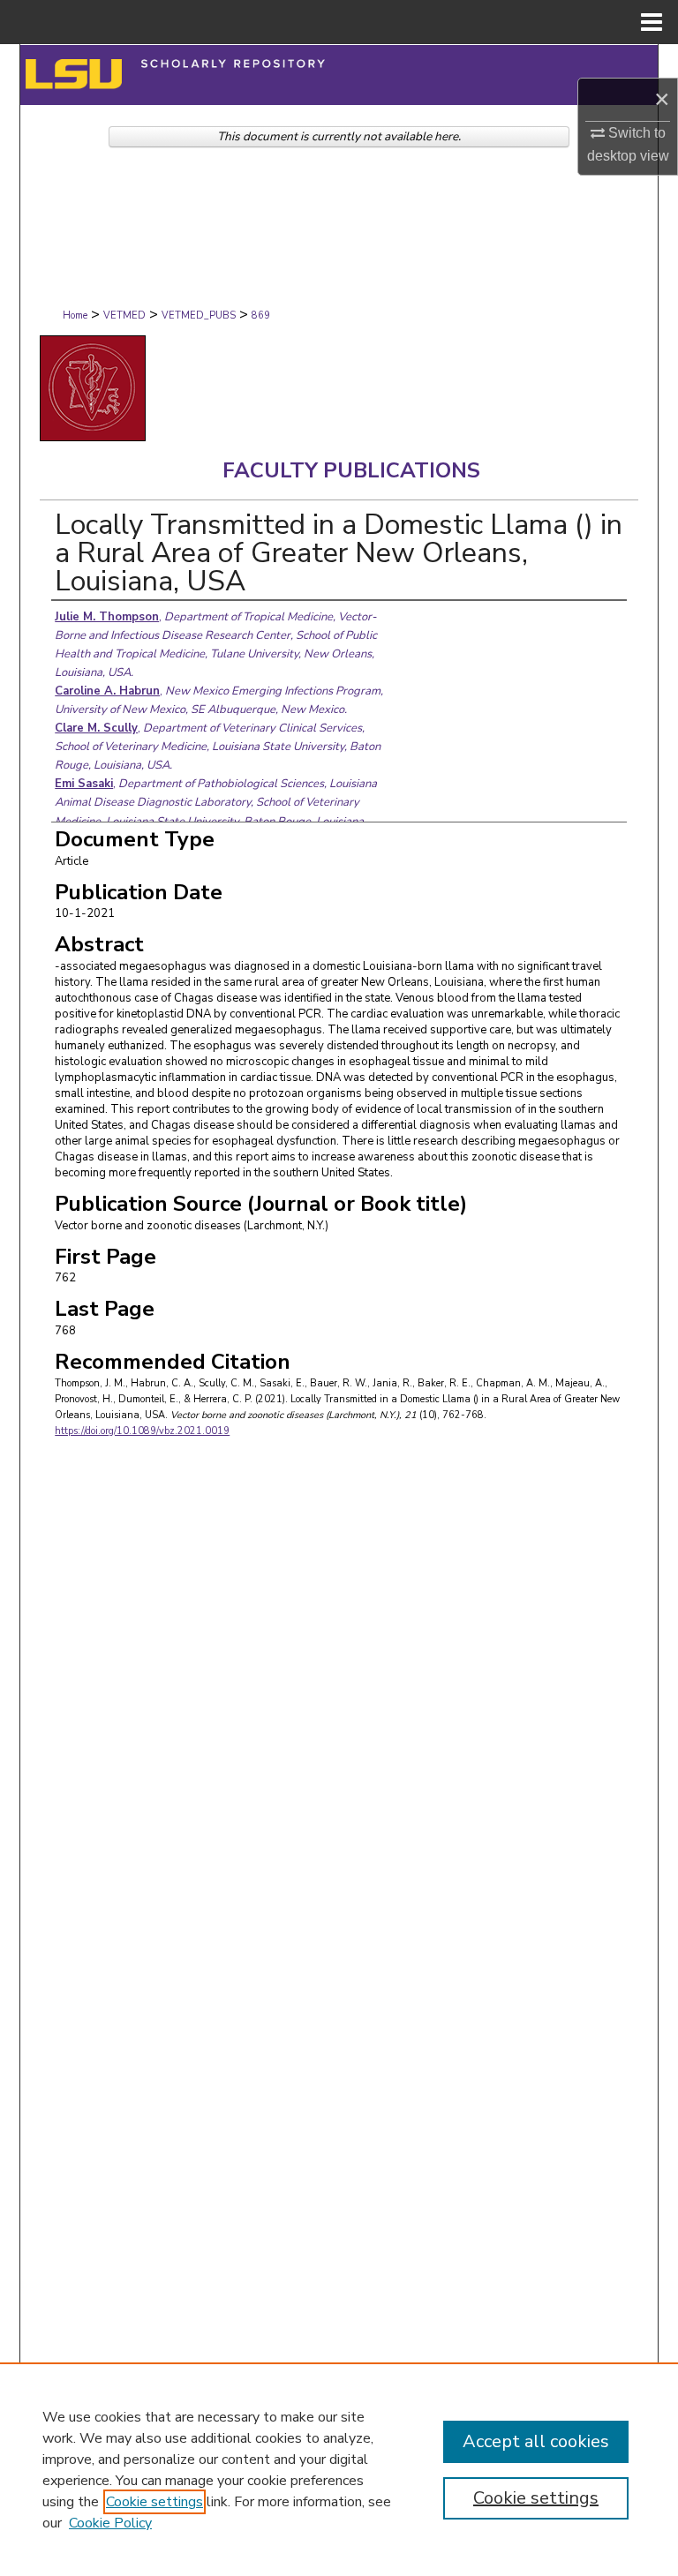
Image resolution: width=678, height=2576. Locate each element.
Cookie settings (154, 2502)
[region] (339, 2469)
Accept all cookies (536, 2441)
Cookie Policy (110, 2523)
